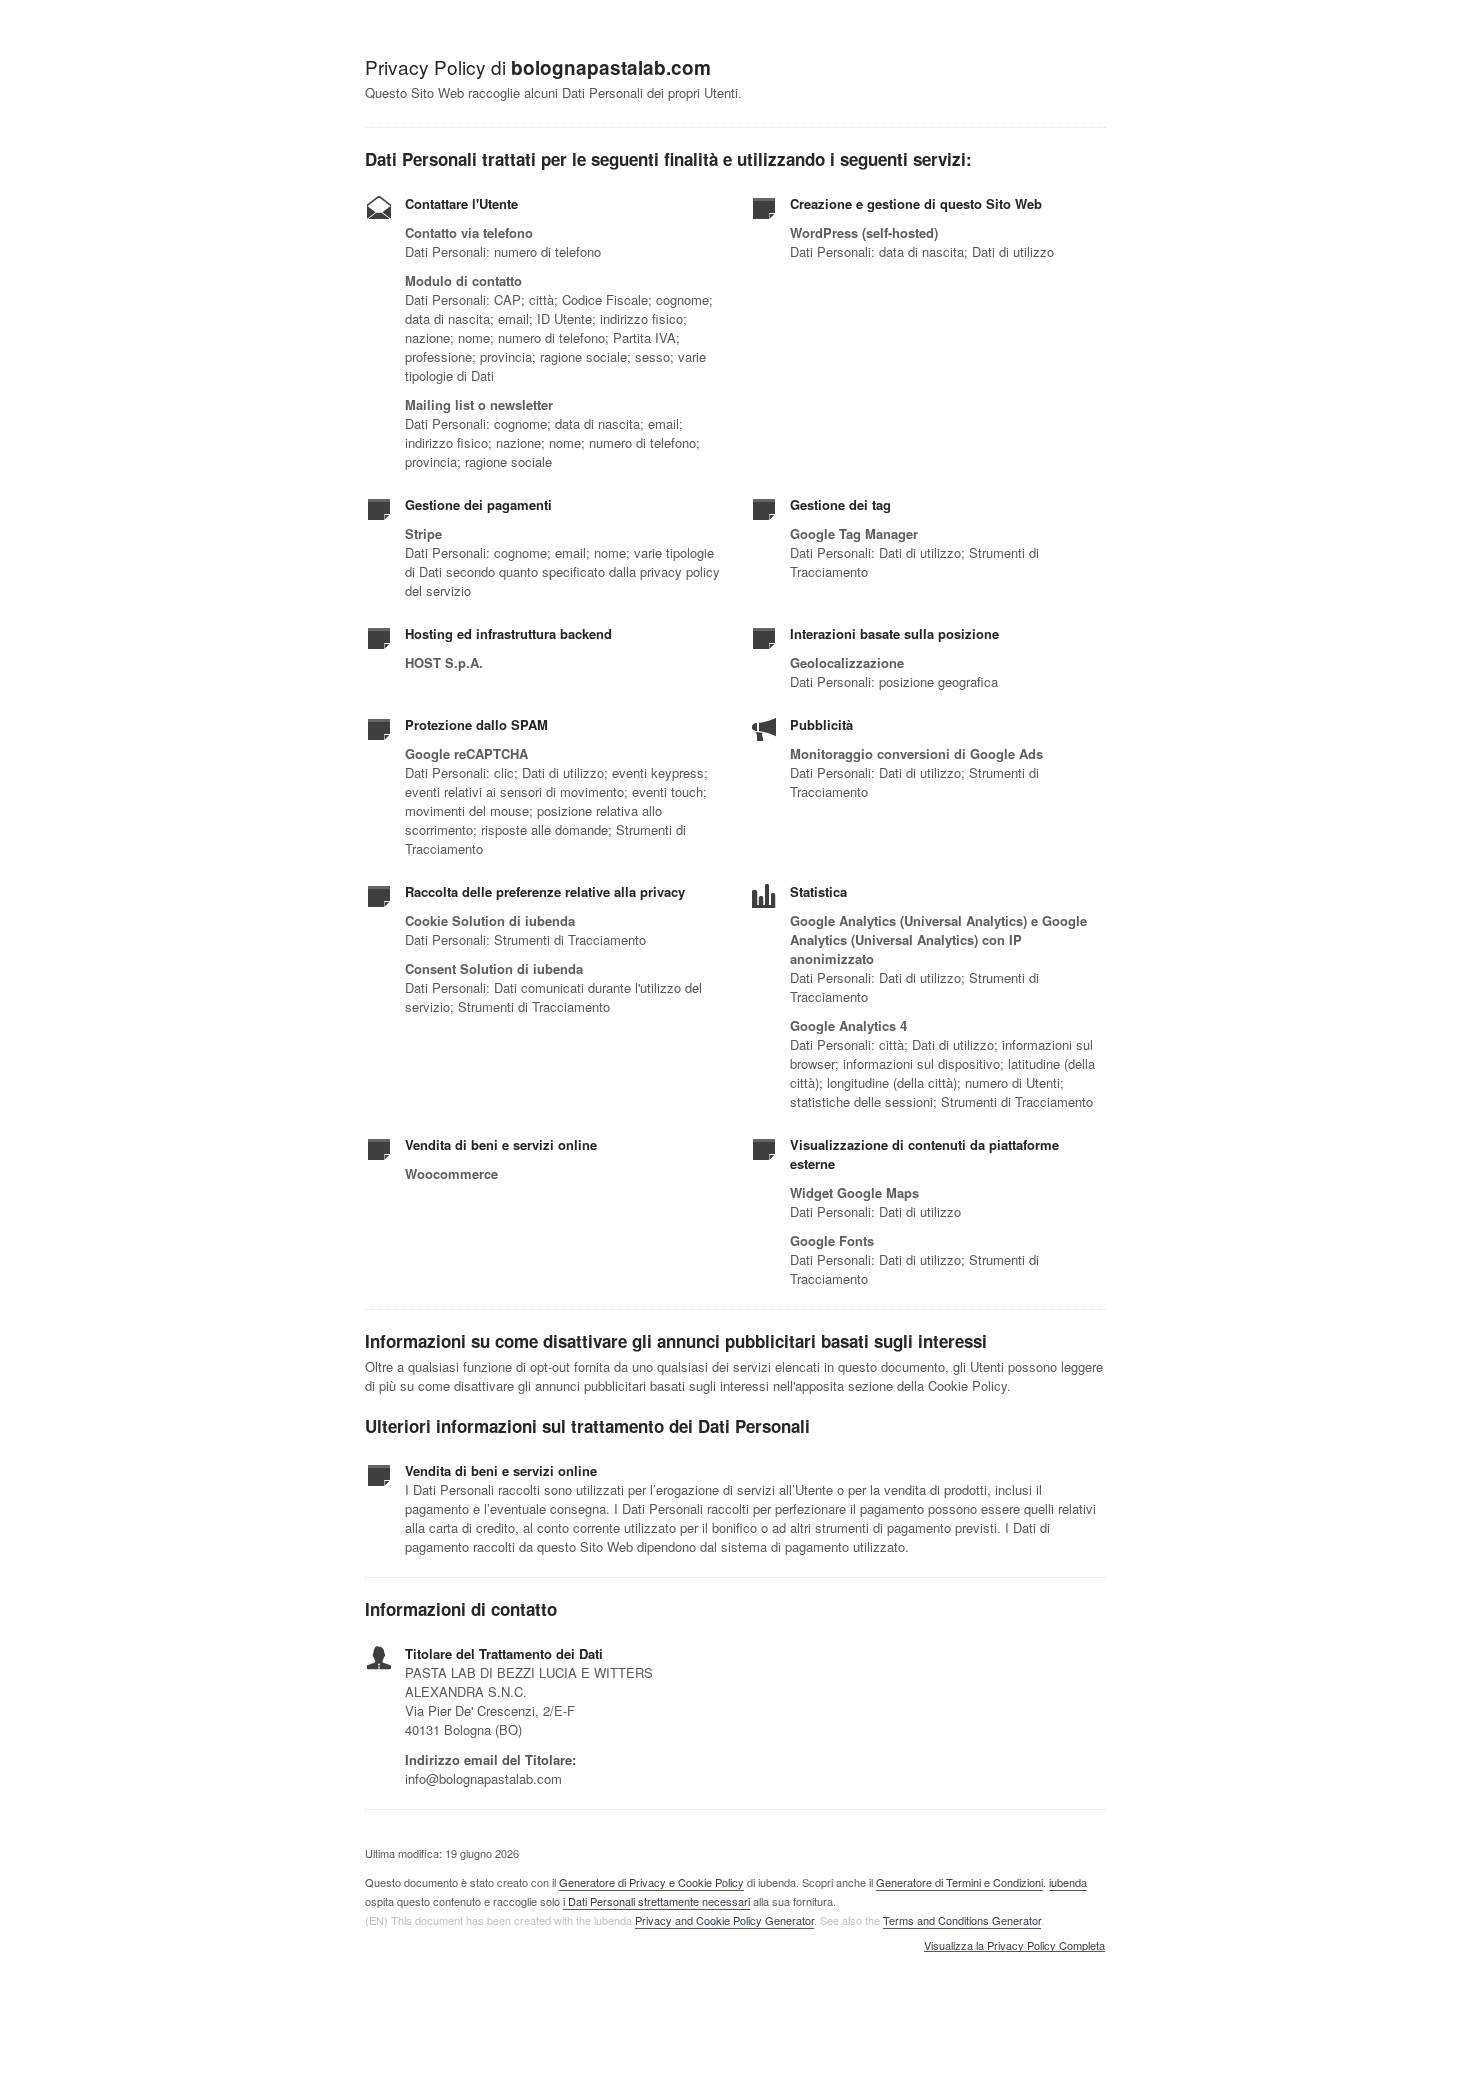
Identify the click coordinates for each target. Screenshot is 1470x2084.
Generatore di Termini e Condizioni (959, 1882)
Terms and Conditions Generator (962, 1920)
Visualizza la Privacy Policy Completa (1014, 1946)
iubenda (1068, 1882)
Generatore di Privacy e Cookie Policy (651, 1882)
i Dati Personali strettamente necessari (656, 1901)
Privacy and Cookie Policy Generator (724, 1920)
